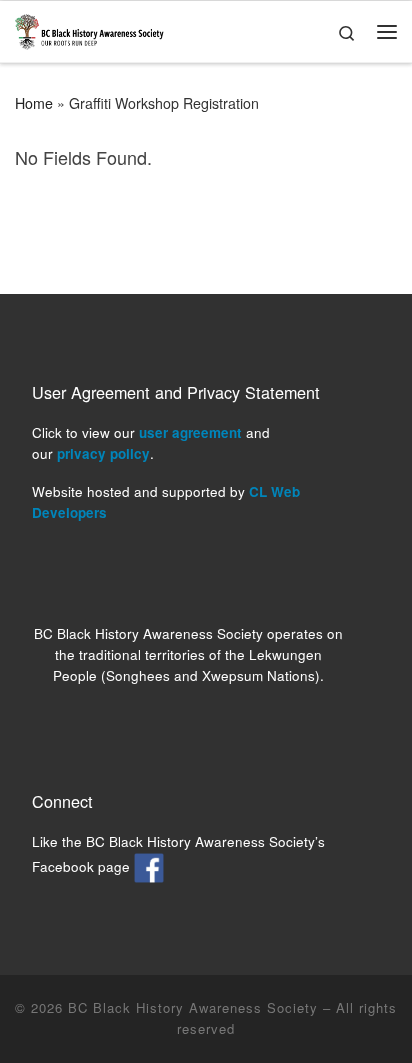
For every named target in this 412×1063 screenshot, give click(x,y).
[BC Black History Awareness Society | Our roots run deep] (89, 28)
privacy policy (103, 453)
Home (34, 103)
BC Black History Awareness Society (193, 1007)
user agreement (190, 432)
